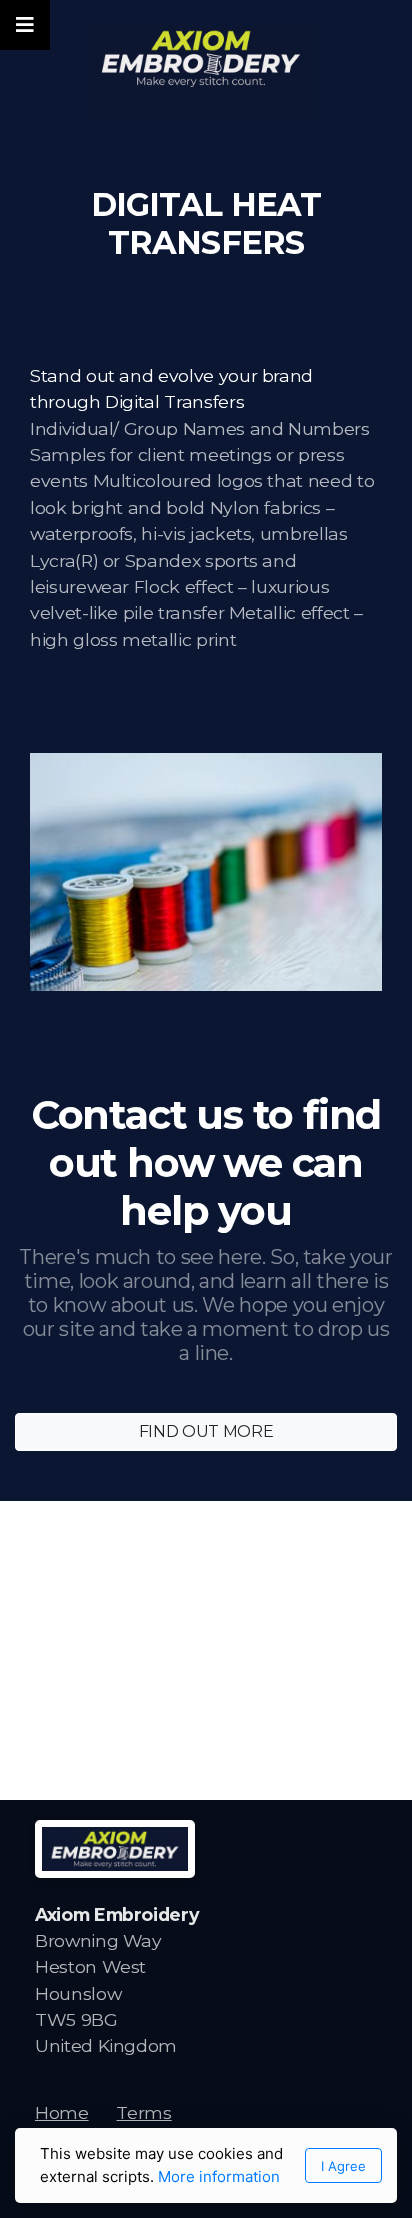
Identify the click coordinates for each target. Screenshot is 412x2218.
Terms (143, 2112)
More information (219, 2176)
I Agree (343, 2166)
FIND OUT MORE (206, 1431)
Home (62, 2112)
